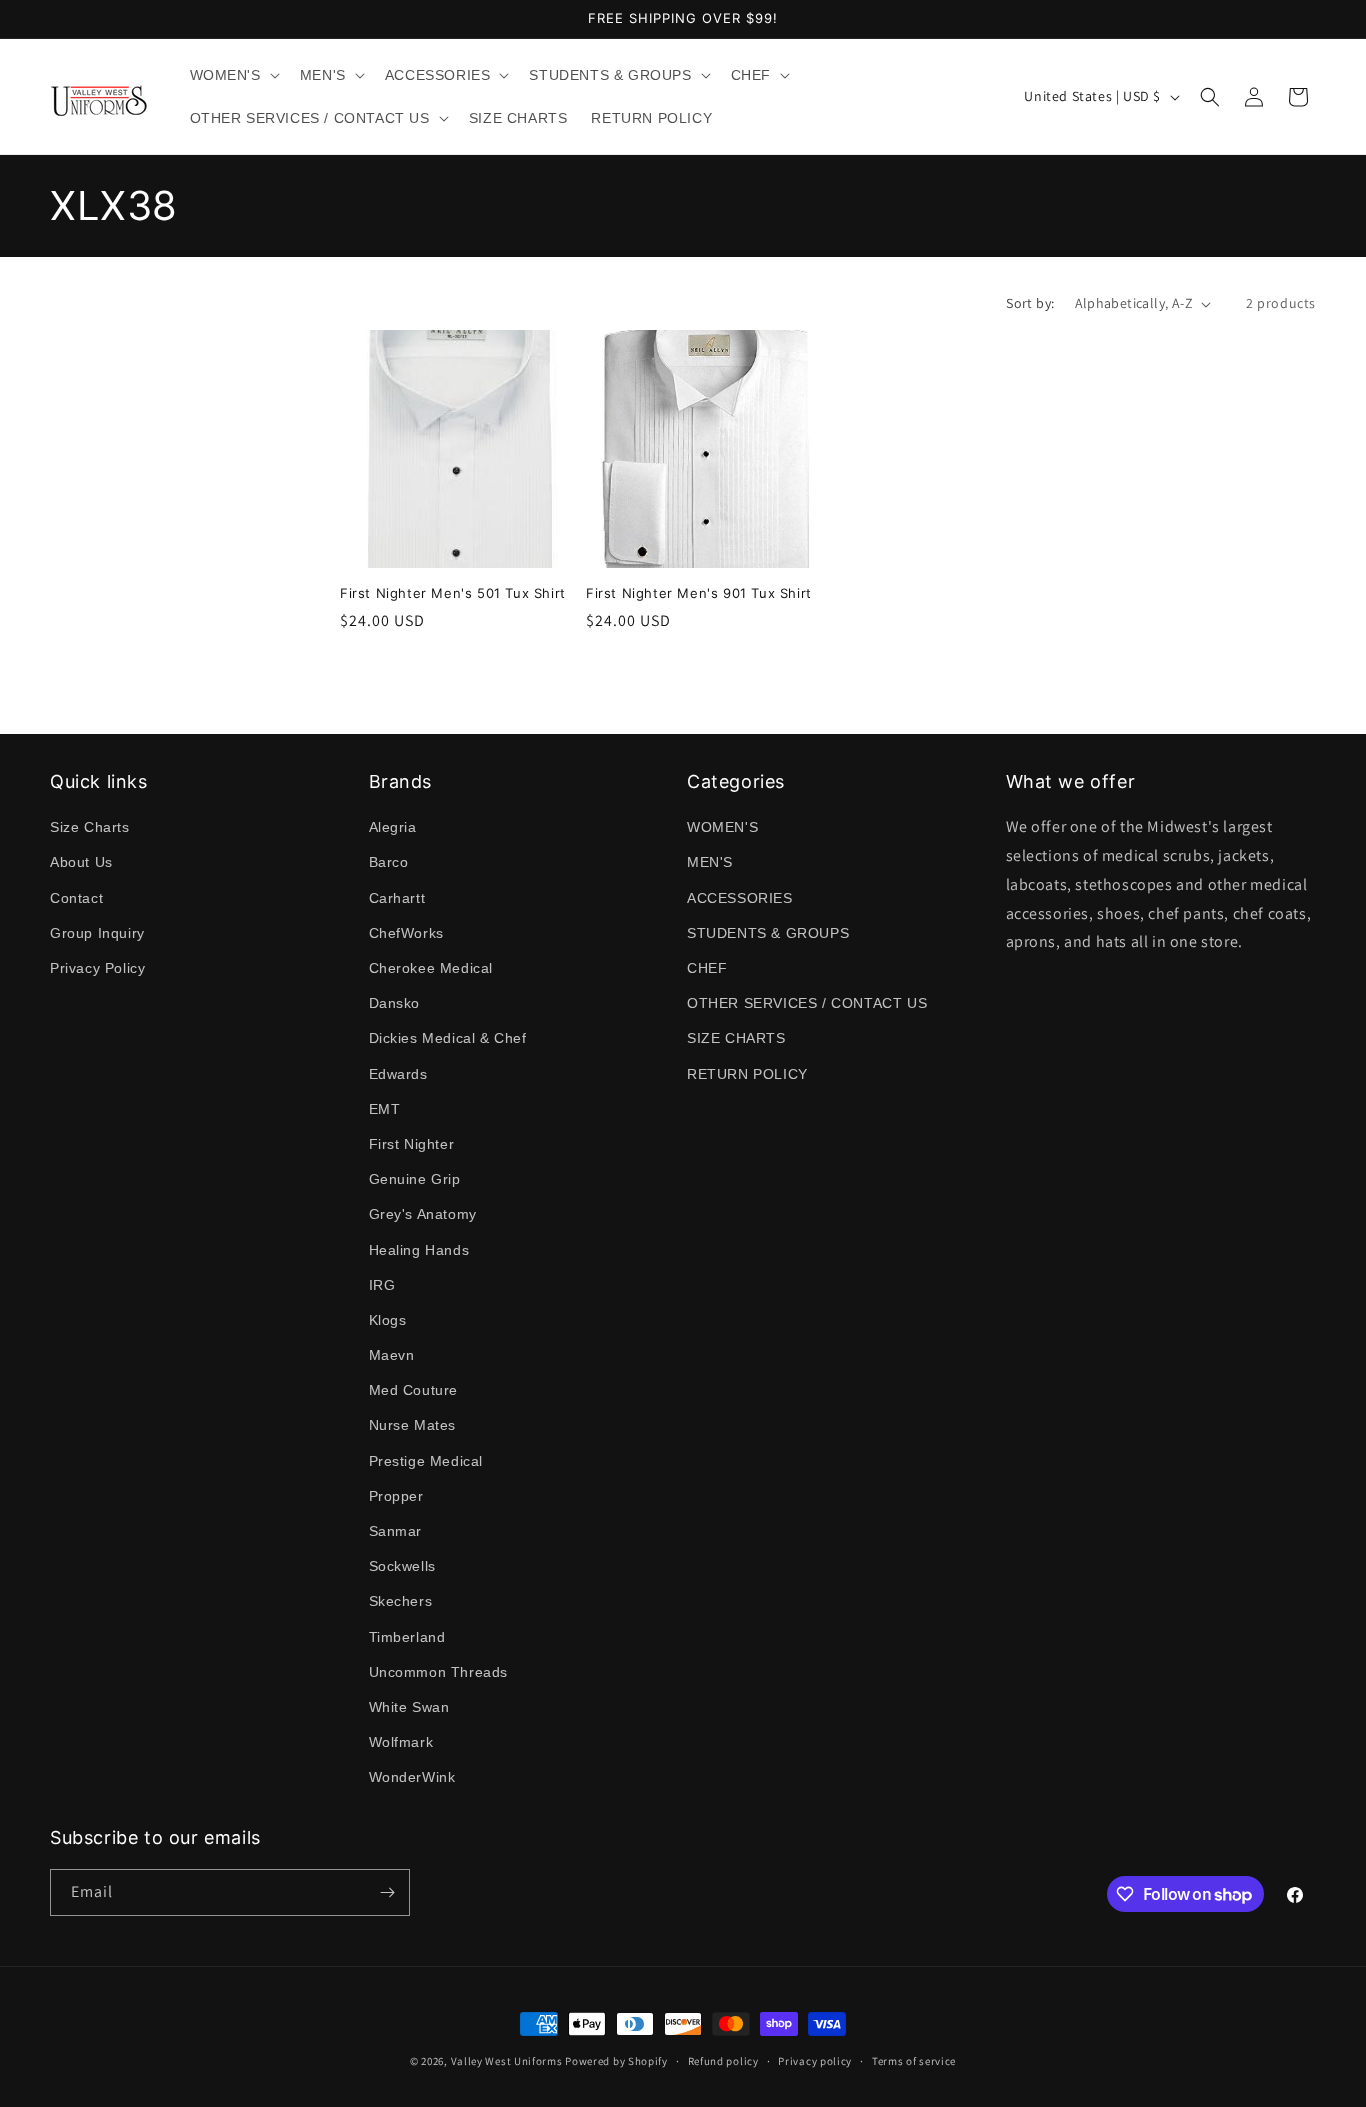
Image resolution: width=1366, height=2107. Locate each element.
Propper (396, 1496)
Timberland (407, 1637)
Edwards (398, 1074)
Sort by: (1030, 303)
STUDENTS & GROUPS (768, 933)
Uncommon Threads (439, 1672)
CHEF (707, 968)
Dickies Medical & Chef (448, 1038)
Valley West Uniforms (507, 2061)
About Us (81, 862)
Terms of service (914, 2061)
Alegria (393, 827)
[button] (233, 75)
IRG (382, 1285)
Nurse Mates (413, 1425)
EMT (385, 1109)
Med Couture (414, 1390)
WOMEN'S (722, 827)
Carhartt (397, 898)
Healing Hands (419, 1250)
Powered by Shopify (616, 2061)
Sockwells (402, 1566)
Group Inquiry (97, 933)
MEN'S (710, 862)
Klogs (388, 1320)
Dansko (395, 1003)
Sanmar (396, 1531)
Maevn (392, 1355)
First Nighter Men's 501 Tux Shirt (453, 593)
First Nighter (412, 1144)
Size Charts (90, 827)
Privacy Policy (97, 968)
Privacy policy (815, 2061)
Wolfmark (401, 1742)
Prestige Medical (426, 1461)
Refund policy (723, 2061)
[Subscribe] (387, 1892)
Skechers (401, 1601)
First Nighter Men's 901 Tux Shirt (699, 593)
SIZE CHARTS (736, 1038)
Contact (76, 898)
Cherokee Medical (431, 968)
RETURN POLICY (747, 1074)
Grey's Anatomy (423, 1214)
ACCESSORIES (740, 898)
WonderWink (412, 1777)
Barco (389, 862)
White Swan (409, 1707)
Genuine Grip (415, 1179)
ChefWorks (406, 933)
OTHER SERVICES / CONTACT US (807, 1003)
